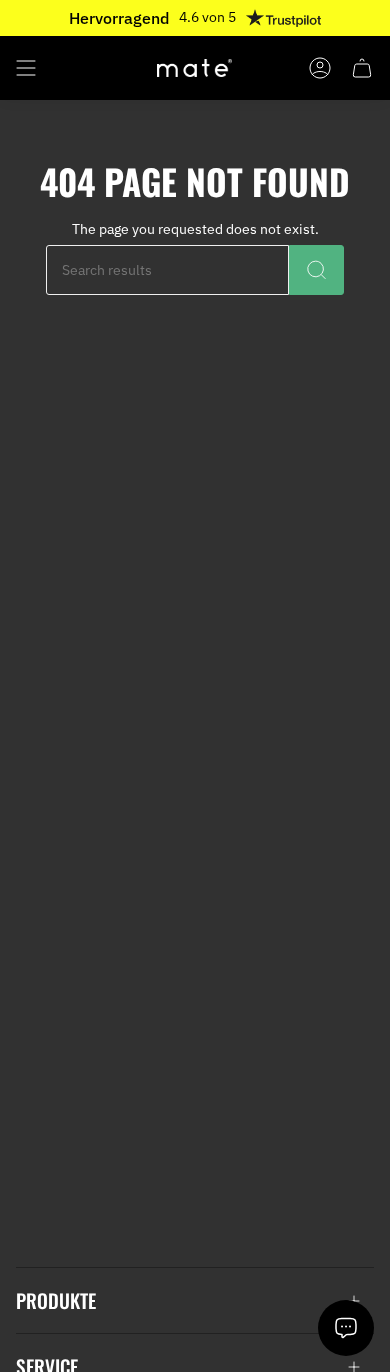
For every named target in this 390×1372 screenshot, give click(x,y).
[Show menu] (26, 68)
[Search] (316, 270)
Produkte (56, 1300)
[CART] (362, 68)
